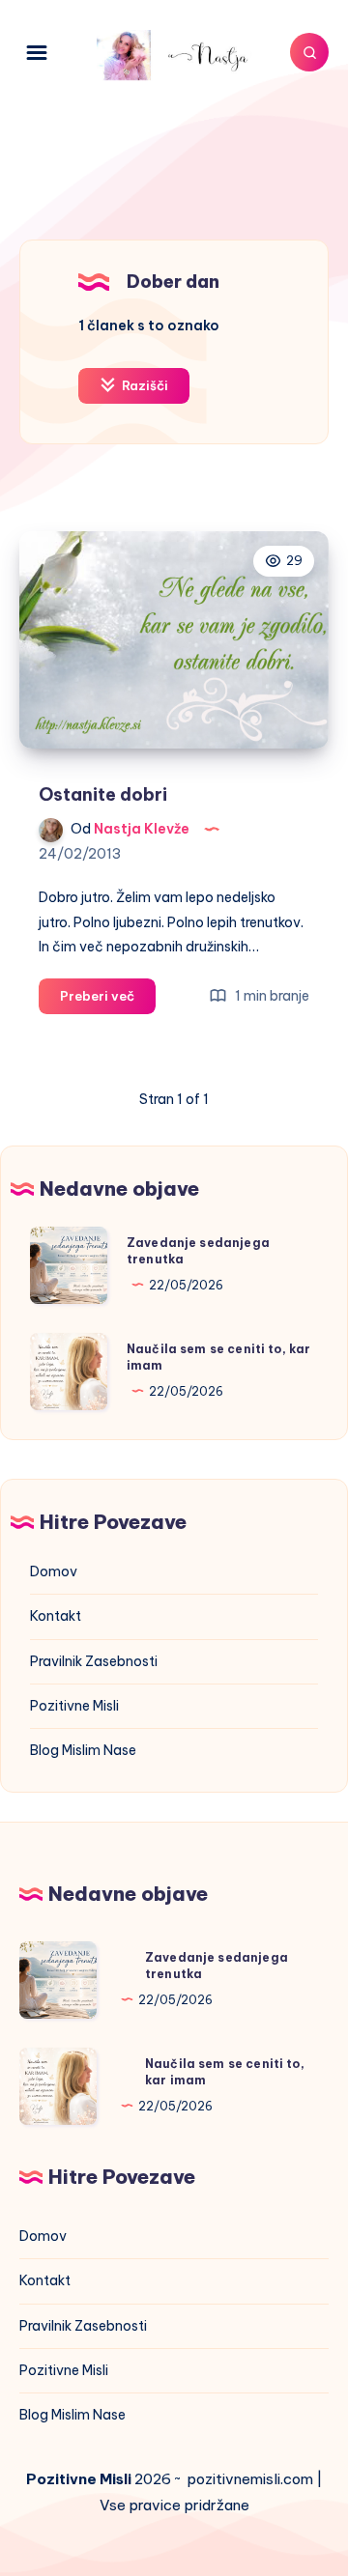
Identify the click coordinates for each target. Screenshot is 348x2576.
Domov (54, 1571)
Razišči (144, 385)
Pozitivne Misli (74, 1706)
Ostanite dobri (103, 794)
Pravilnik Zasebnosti (94, 1661)
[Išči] (309, 52)
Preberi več (108, 1001)
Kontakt (56, 1616)
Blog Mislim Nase (83, 1750)
